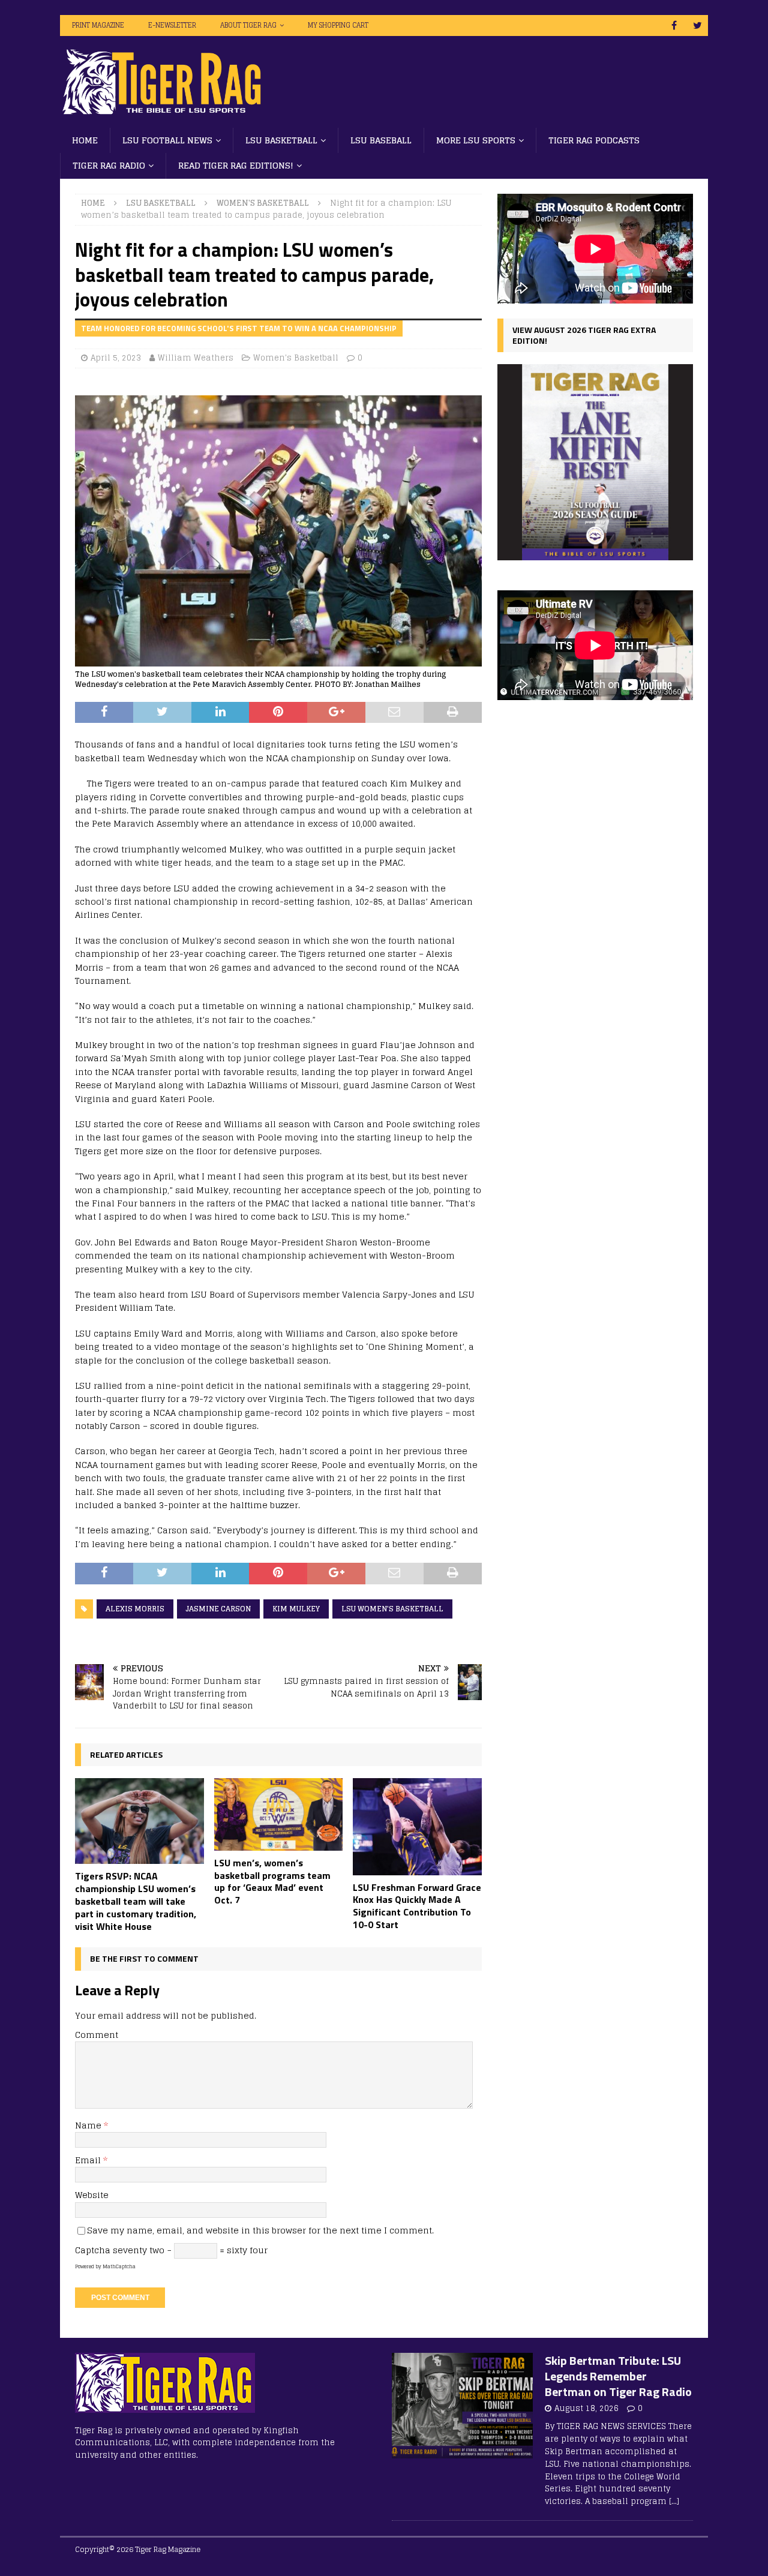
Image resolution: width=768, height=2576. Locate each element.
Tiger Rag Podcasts (594, 140)
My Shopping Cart (338, 25)
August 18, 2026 (586, 2408)
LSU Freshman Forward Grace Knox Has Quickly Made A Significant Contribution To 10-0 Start (417, 1906)
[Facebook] (674, 25)
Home (85, 140)
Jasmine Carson (218, 1609)
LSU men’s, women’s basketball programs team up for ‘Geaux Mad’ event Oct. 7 (272, 1881)
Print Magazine (98, 25)
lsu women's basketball (392, 1609)
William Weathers (196, 358)
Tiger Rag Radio (109, 165)
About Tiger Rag (248, 25)
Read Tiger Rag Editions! (236, 165)
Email (89, 2160)
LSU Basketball (281, 140)
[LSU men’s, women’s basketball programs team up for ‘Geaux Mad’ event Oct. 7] (279, 1814)
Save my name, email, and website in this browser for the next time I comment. (260, 2230)
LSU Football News (167, 140)
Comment (97, 2035)
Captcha (93, 2250)
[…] (674, 2501)
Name (89, 2125)
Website (92, 2195)
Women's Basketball (296, 358)
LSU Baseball (381, 140)
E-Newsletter (172, 25)
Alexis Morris (135, 1609)
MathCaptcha (119, 2266)
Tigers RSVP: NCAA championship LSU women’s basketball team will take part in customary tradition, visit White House (136, 1901)
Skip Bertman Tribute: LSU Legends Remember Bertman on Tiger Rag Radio (618, 2376)
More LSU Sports (476, 140)
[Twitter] (697, 25)
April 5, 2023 (116, 358)
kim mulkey (296, 1609)
